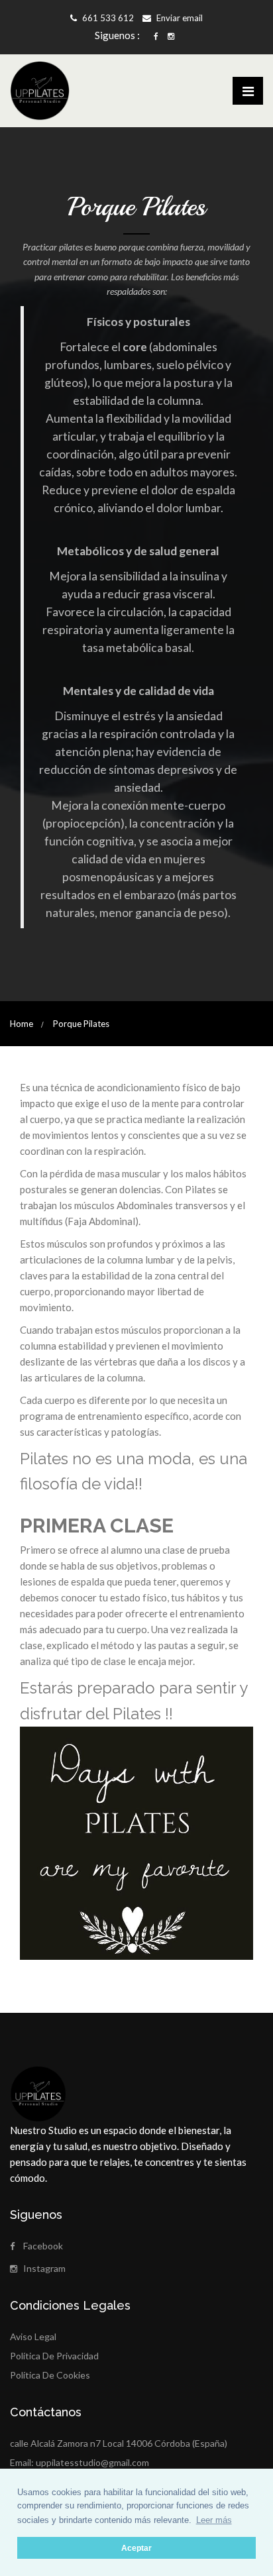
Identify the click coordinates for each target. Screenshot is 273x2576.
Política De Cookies (50, 2375)
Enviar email (179, 18)
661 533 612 (107, 18)
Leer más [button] (214, 2520)
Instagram (44, 2268)
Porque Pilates (81, 1024)
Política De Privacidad (54, 2356)
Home (22, 1024)
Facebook (43, 2246)
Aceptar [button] (136, 2548)
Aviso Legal (33, 2336)
